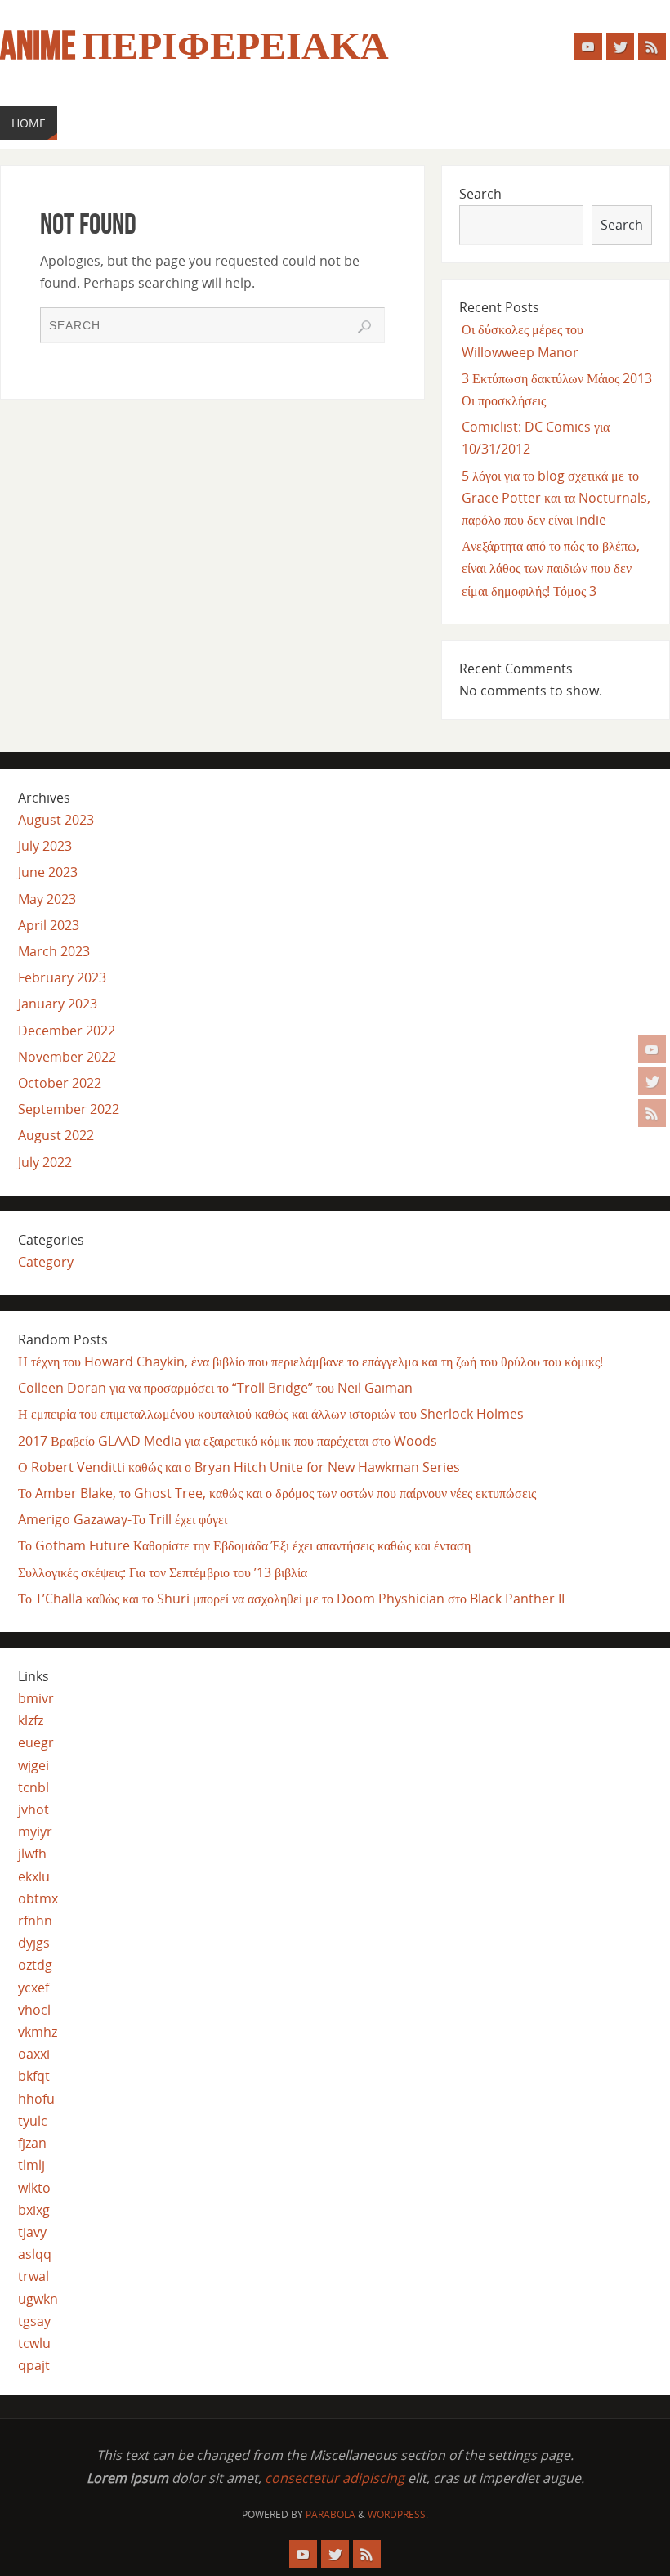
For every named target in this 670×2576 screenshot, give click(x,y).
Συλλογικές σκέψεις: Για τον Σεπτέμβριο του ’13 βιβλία (163, 1572)
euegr (36, 1742)
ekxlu (34, 1876)
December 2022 (67, 1031)
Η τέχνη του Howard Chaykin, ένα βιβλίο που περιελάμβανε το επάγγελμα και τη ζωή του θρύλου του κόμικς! (310, 1362)
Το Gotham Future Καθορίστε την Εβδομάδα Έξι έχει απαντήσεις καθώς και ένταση (244, 1545)
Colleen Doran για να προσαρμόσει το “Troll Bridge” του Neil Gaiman (215, 1388)
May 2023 (47, 899)
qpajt (34, 2365)
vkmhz (38, 2032)
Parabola (331, 2514)
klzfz (31, 1720)
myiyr (35, 1831)
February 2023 (62, 977)
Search (480, 194)
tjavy (32, 2232)
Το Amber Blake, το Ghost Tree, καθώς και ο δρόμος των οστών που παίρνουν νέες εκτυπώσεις (277, 1493)
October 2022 (60, 1083)
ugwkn (38, 2299)
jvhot (33, 1809)
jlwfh (32, 1854)
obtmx (38, 1898)
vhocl (34, 2010)
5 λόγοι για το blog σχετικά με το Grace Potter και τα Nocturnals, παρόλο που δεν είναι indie (556, 498)
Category (46, 1262)
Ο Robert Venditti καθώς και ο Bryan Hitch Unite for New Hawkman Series (239, 1467)
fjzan (32, 2143)
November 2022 (67, 1057)
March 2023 (54, 951)
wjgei (33, 1765)
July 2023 (45, 846)
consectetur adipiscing (335, 2478)
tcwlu (34, 2343)
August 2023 (56, 820)
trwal (33, 2276)
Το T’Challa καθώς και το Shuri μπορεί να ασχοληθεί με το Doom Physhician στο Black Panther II (291, 1599)
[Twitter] (652, 1081)
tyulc (33, 2121)
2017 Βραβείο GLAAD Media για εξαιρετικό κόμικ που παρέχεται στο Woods (228, 1441)
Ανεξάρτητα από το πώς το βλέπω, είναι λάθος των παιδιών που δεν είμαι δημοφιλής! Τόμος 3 (551, 568)
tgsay (34, 2321)
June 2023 (48, 872)
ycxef (33, 1988)
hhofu (36, 2099)
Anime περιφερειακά (194, 46)
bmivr (36, 1698)
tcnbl (33, 1787)
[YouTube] (652, 1049)
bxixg (34, 2210)
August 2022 (56, 1135)
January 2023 (58, 1004)
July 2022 (45, 1162)
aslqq (35, 2254)
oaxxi (34, 2054)
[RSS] (652, 1113)
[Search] (364, 327)
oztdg (35, 1965)
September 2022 (69, 1109)
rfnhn (35, 1921)
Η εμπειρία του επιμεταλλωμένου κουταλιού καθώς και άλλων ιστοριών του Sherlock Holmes (271, 1414)
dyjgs (34, 1943)
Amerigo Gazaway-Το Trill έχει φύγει (123, 1519)
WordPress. (398, 2514)
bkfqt (34, 2076)
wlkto (34, 2188)
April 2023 (49, 925)
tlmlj (31, 2165)
